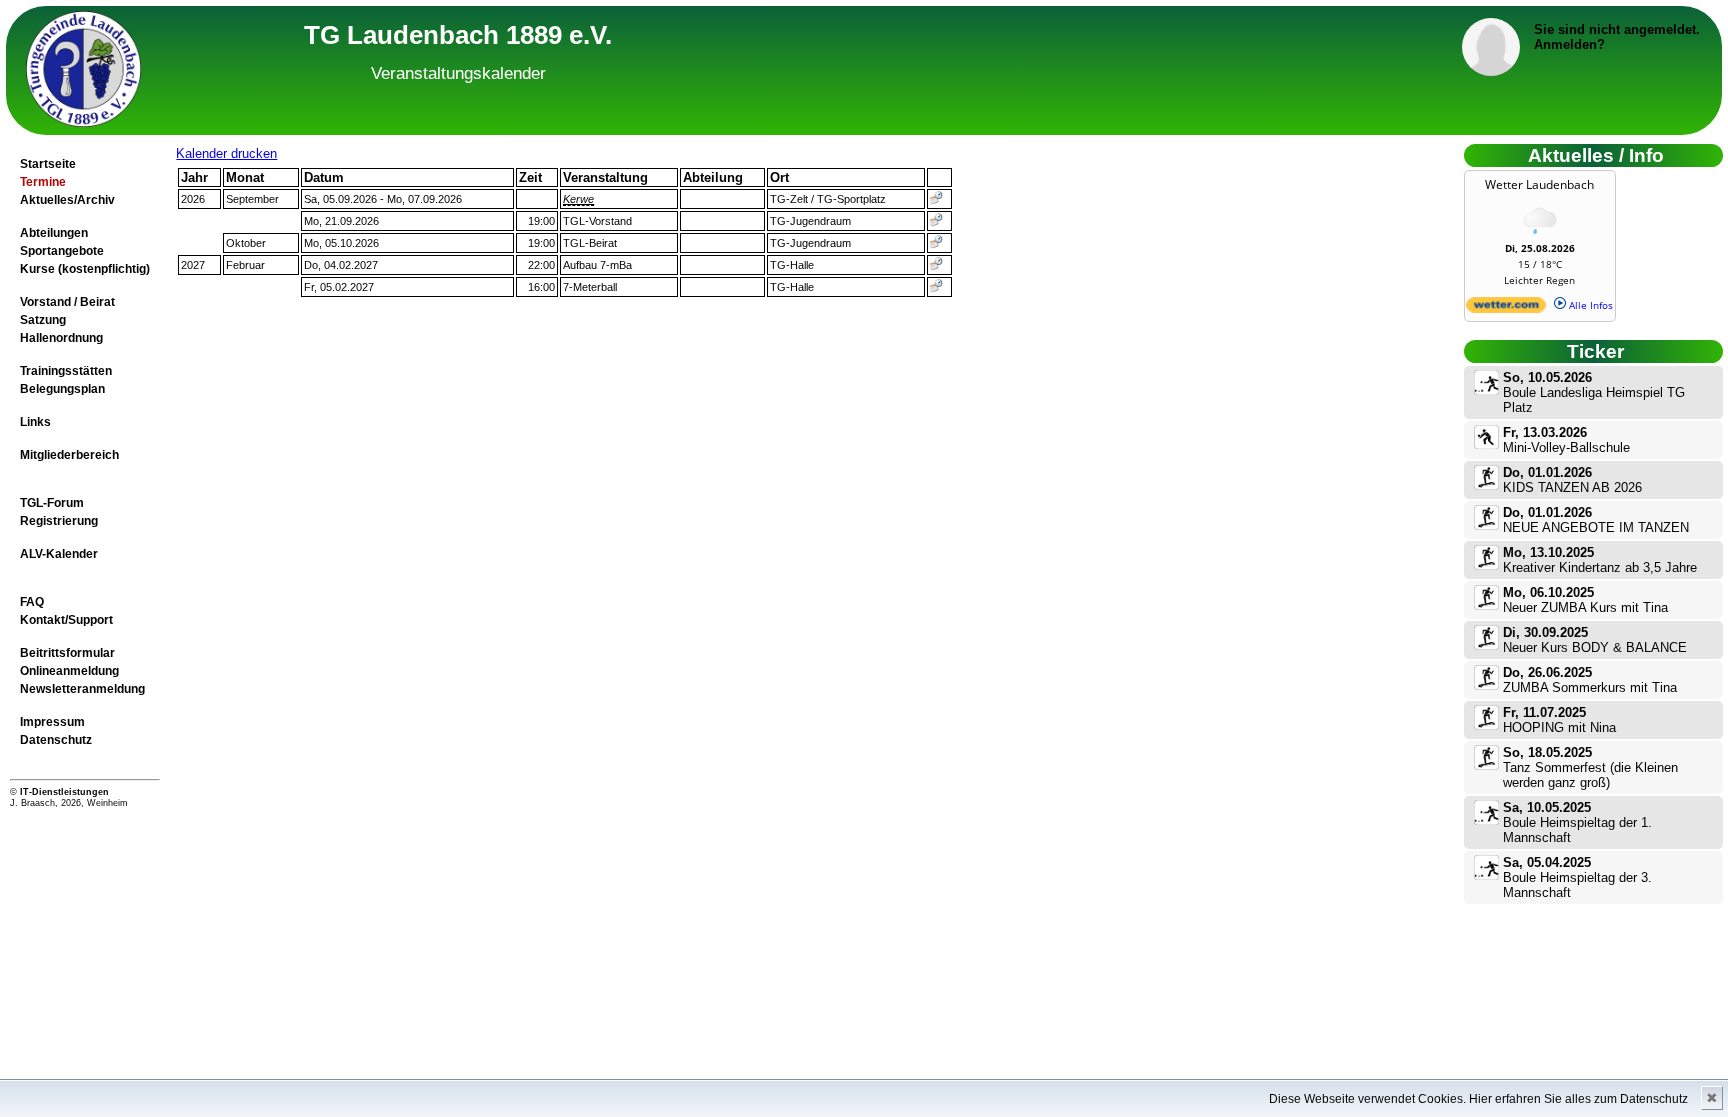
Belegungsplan (62, 389)
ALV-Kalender (59, 554)
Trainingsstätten (66, 371)
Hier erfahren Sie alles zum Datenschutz (1578, 1099)
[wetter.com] (1506, 309)
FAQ (32, 602)
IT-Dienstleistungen (64, 792)
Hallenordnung (61, 338)
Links (35, 422)
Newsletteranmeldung (82, 689)
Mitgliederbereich (69, 455)
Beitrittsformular (67, 653)
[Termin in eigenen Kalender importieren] (936, 201)
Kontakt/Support (66, 620)
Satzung (43, 320)
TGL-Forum (52, 503)
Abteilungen (54, 233)
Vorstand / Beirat (67, 302)
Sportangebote (62, 251)
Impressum (52, 722)
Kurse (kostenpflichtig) (85, 269)
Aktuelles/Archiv (67, 200)
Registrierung (59, 521)
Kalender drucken (226, 153)
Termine (43, 182)
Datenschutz (56, 740)
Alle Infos (1589, 305)
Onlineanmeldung (69, 671)
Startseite (48, 164)
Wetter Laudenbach (1539, 184)
